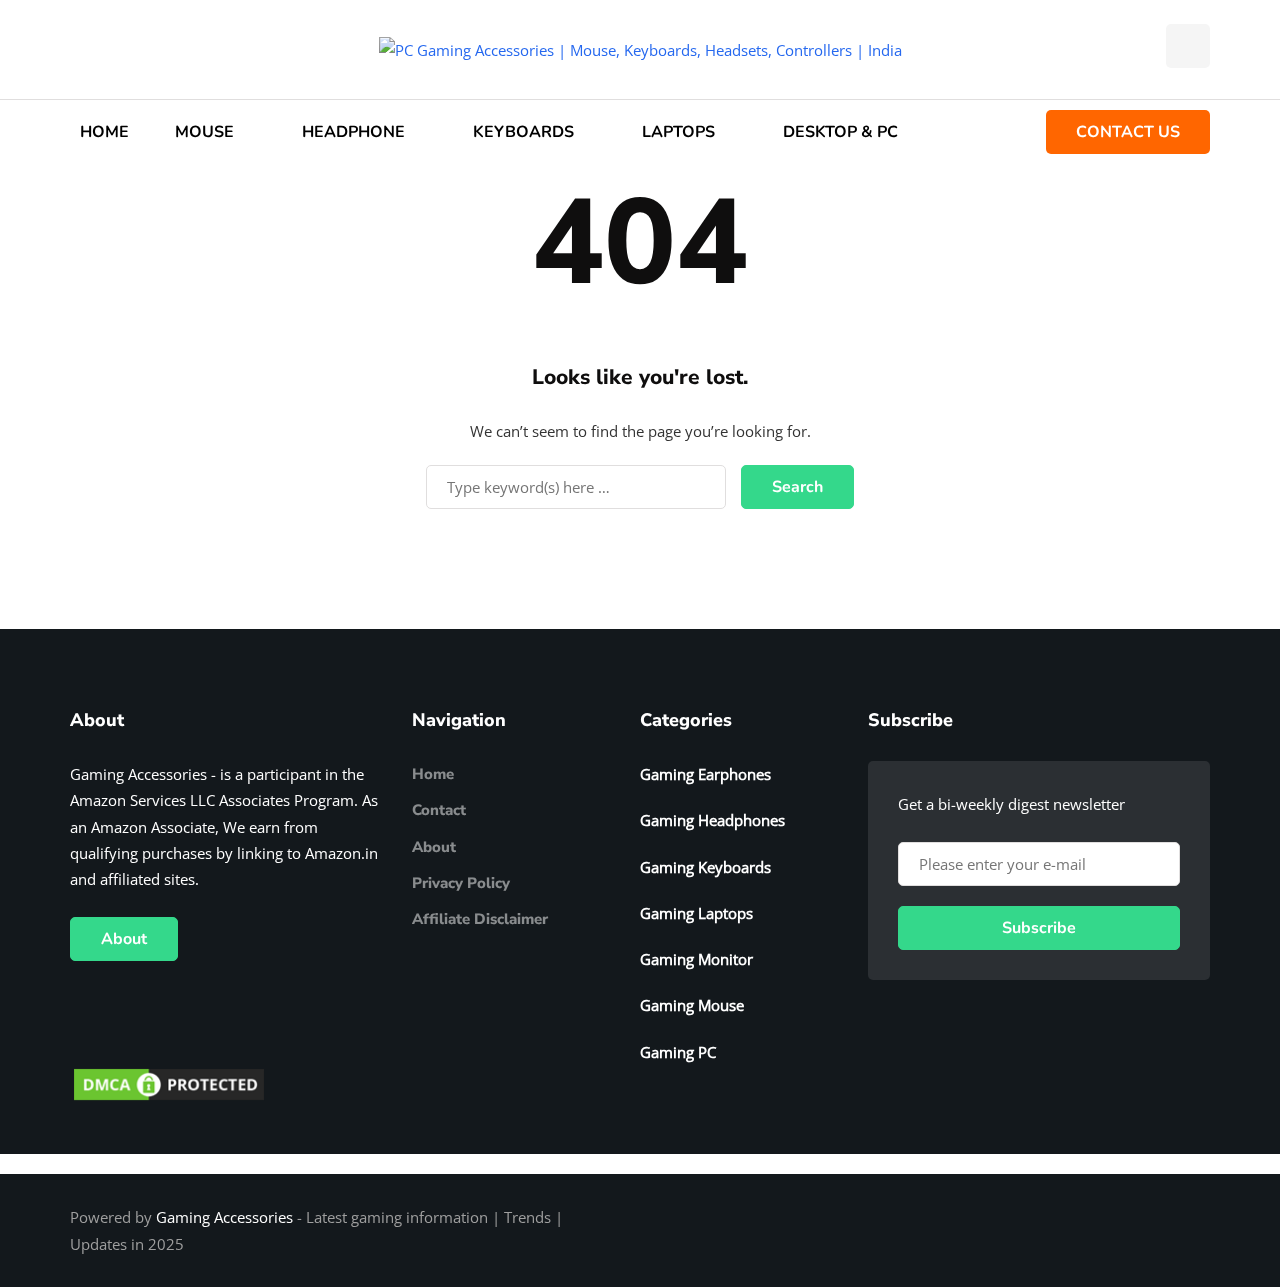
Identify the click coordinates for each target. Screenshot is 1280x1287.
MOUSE (204, 132)
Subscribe (1039, 928)
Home (433, 774)
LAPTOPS (678, 132)
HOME (104, 132)
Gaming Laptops (696, 913)
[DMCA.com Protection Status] (169, 1083)
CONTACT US (1128, 132)
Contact (439, 810)
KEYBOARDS (523, 132)
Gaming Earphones (705, 774)
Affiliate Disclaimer (480, 919)
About (124, 939)
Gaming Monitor (696, 959)
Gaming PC (678, 1052)
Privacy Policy (461, 883)
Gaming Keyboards (705, 867)
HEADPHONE (353, 132)
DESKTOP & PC (840, 132)
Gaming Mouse (692, 1005)
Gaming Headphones (712, 820)
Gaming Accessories (224, 1217)
